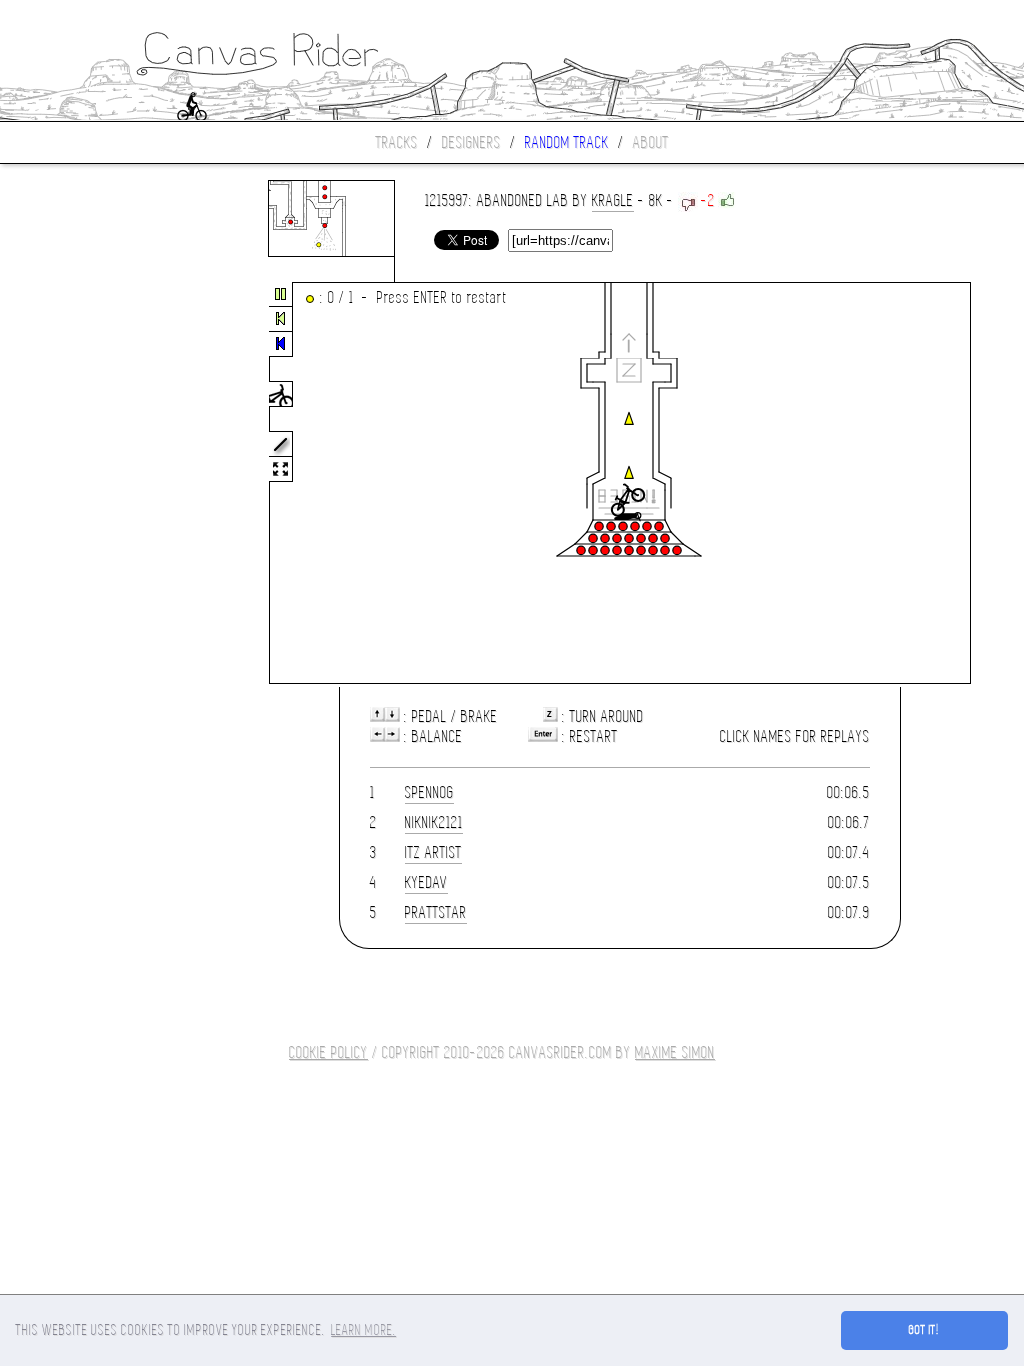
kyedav (426, 882)
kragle (613, 200)
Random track (567, 142)
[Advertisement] (84, 484)
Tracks (397, 142)
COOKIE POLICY (328, 1052)
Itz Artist (433, 852)
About (651, 142)
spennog (429, 792)
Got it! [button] (924, 1330)
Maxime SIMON (675, 1052)
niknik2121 (434, 822)
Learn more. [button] (363, 1330)
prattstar (436, 912)
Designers (471, 142)
